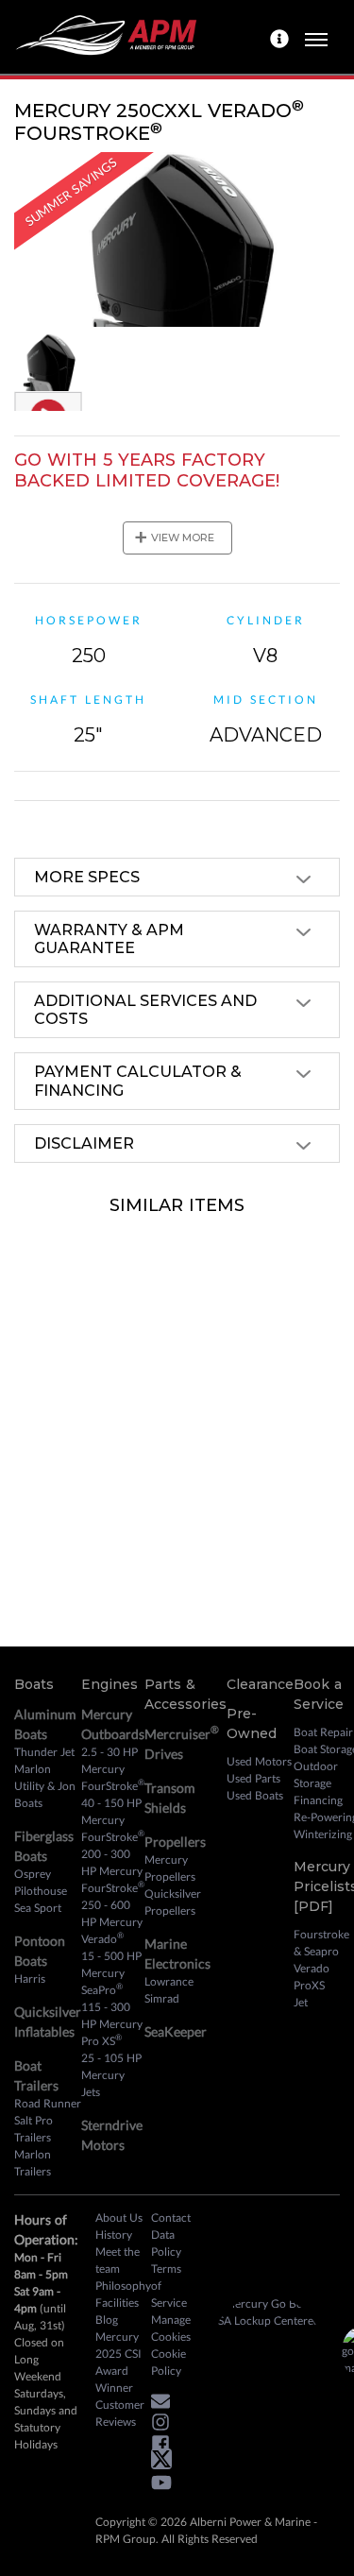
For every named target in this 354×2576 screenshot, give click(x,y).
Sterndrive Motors (112, 2135)
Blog (107, 2320)
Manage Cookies (171, 2328)
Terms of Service (169, 2286)
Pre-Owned (252, 1723)
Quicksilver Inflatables (48, 2022)
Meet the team (118, 2260)
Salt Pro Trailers (34, 2129)
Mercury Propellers (170, 1868)
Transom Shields (170, 1798)
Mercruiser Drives (182, 1742)
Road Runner (48, 2103)
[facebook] (165, 2446)
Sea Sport (38, 1908)
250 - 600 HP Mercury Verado (112, 1922)
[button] (165, 2404)
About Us (119, 2218)
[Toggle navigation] (316, 37)
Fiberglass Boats (44, 1846)
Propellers (175, 1842)
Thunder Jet (44, 1752)
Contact (171, 2218)
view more (174, 537)
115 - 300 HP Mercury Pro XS (112, 2024)
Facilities (117, 2303)
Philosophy (123, 2286)
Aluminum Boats (45, 1724)
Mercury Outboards (113, 1724)
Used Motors (259, 1761)
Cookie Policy (169, 2362)
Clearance (260, 1684)
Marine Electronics (177, 1953)
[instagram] (165, 2425)
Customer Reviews (120, 2413)
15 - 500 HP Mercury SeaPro (111, 1973)
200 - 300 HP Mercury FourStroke (113, 1871)
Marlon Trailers (33, 2163)
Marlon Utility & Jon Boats (45, 1786)
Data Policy (166, 2243)
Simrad (162, 1998)
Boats (34, 1684)
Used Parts (253, 1778)
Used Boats (255, 1795)
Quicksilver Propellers (173, 1902)
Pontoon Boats (40, 1951)
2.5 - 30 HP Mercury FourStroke (113, 1769)
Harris (30, 1979)
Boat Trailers (36, 2075)
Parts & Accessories (185, 1694)
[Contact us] (282, 37)
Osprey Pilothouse (41, 1882)
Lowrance (169, 1981)
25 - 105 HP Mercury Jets (111, 2075)
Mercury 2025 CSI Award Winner (118, 2362)
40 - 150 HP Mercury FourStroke (113, 1820)
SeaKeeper (176, 2031)
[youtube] (166, 2486)
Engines (110, 1684)
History (114, 2235)
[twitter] (166, 2463)
